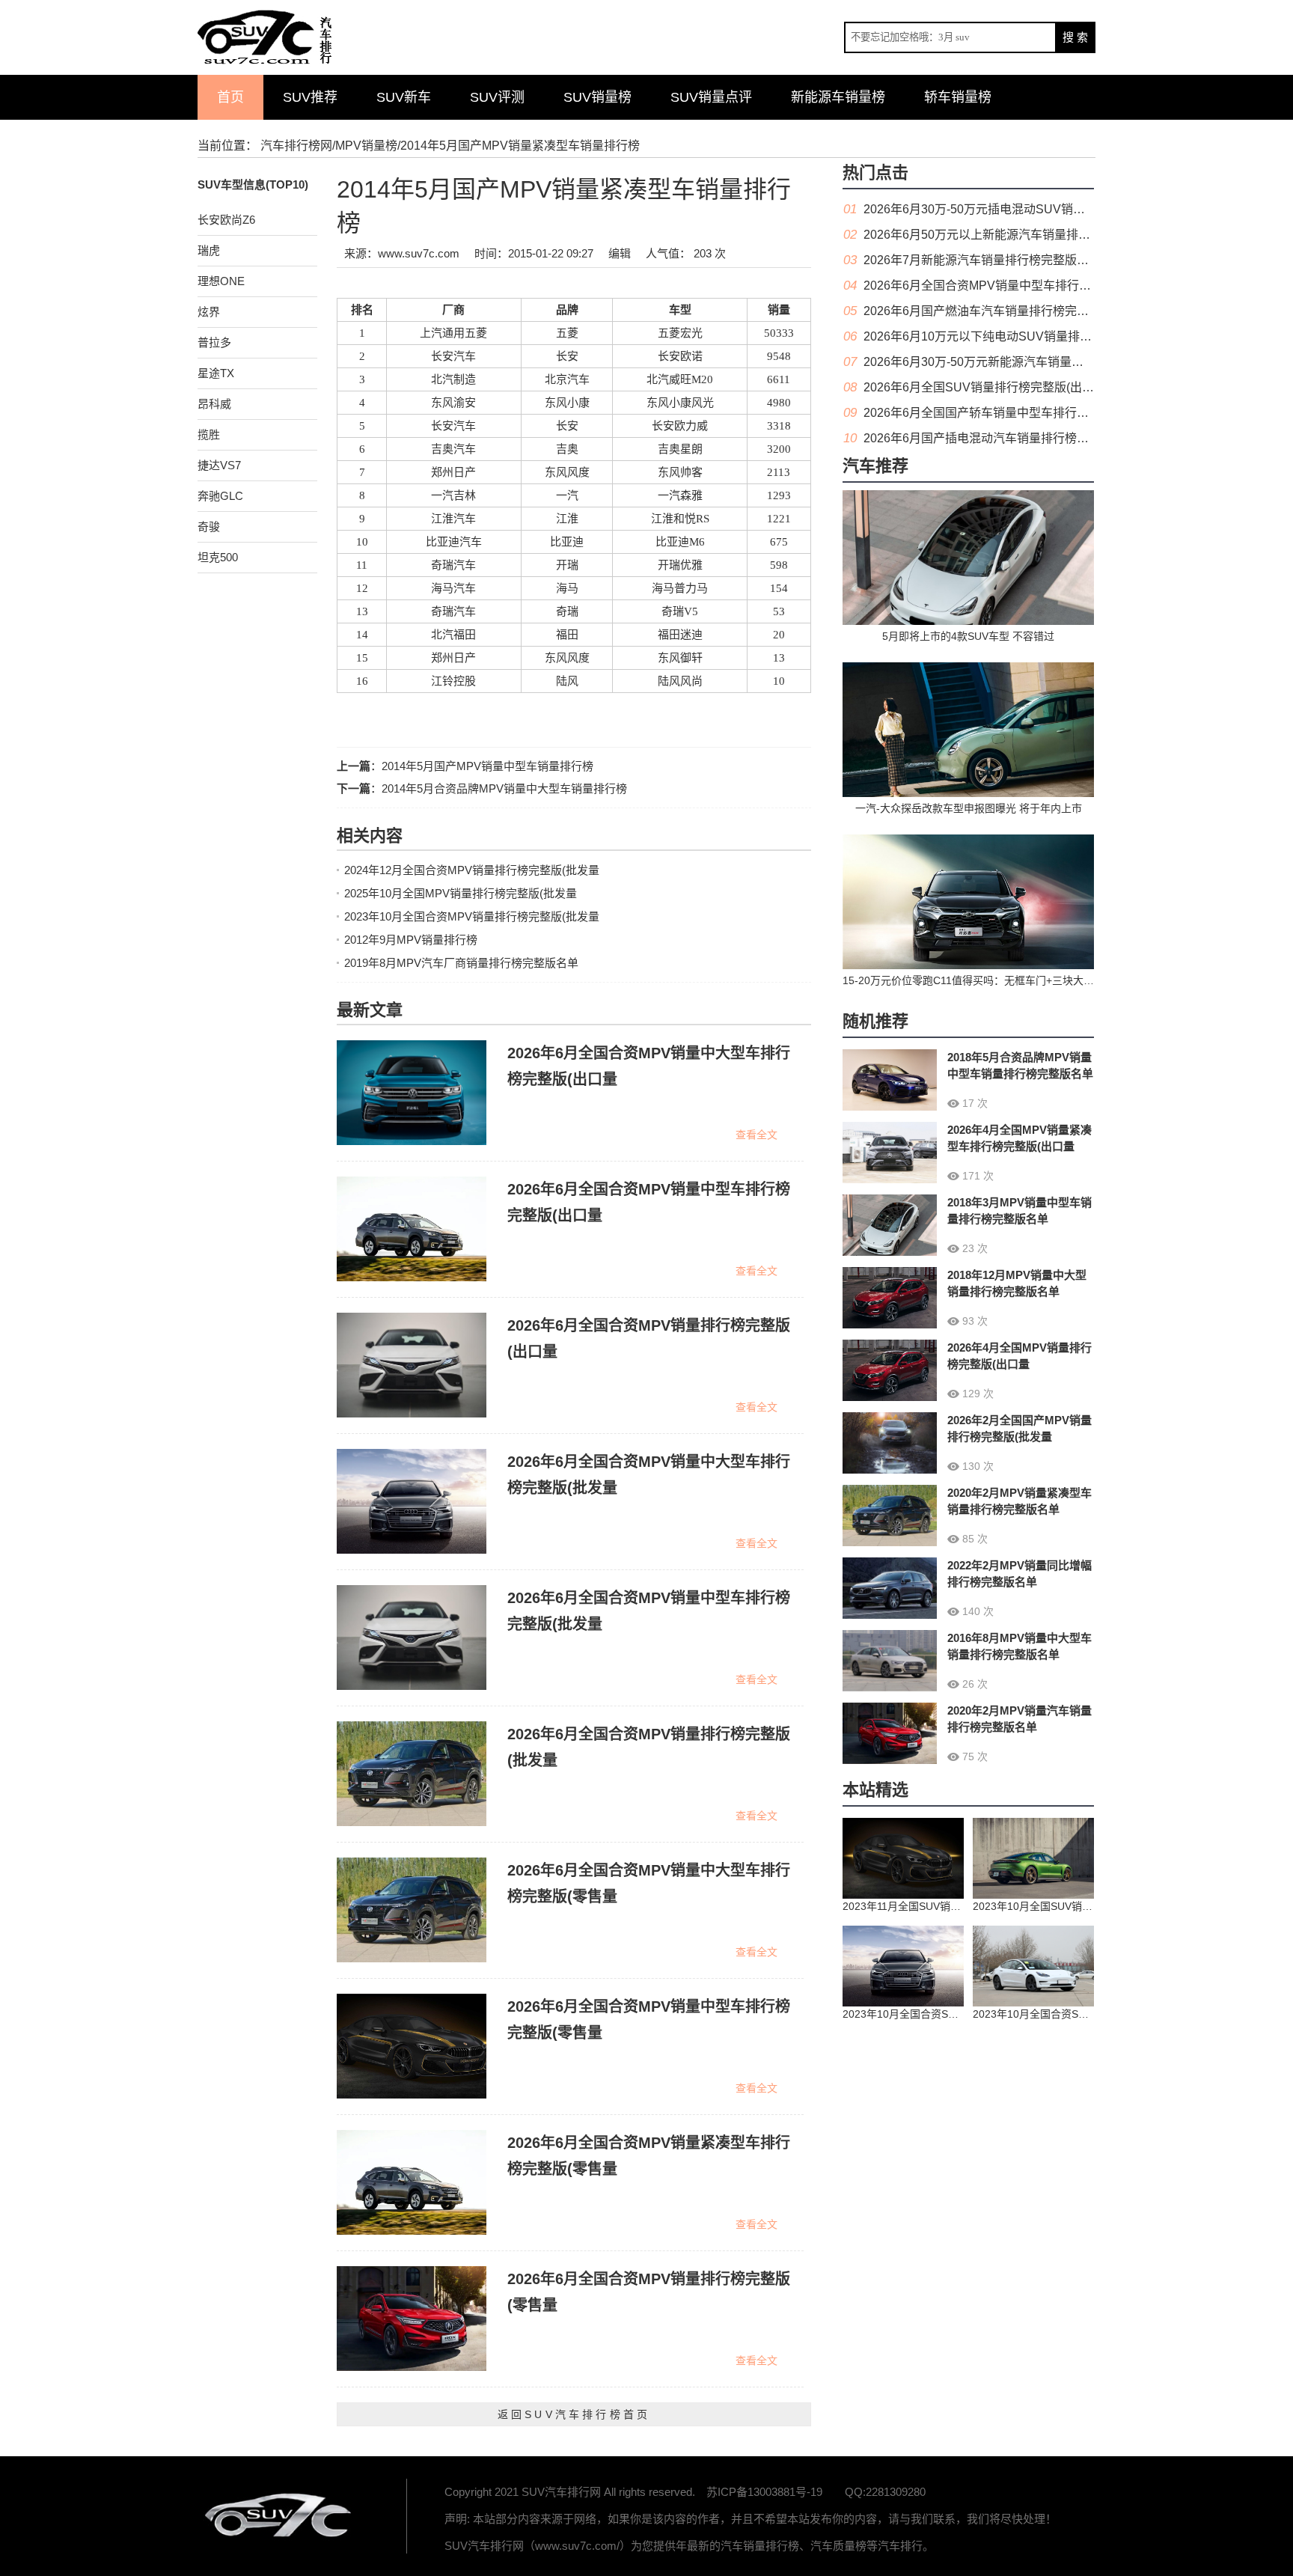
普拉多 (214, 342)
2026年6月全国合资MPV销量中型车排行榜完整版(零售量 (1015, 286)
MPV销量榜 (366, 146)
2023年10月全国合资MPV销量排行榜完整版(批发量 (472, 916)
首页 (230, 97)
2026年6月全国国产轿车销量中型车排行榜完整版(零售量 (1014, 413)
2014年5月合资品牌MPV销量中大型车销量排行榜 (504, 788)
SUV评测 (497, 97)
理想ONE (221, 281)
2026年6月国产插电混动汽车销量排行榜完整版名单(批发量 (1020, 438)
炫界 (209, 312)
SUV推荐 (310, 97)
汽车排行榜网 (296, 146)
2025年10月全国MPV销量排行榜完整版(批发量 (461, 893)
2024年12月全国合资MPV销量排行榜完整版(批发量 (472, 870)
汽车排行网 (280, 2516)
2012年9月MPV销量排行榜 (411, 940)
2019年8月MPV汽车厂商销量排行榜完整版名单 (461, 963)
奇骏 (209, 527)
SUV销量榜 (597, 97)
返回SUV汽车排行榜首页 (574, 2414)
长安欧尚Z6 (226, 220)
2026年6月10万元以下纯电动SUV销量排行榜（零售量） (1014, 336)
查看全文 (756, 1135)
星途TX (216, 373)
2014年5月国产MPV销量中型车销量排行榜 (487, 766)
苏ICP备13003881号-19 (764, 2492)
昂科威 (214, 404)
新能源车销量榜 (838, 97)
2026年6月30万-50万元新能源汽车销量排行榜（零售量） (1015, 362)
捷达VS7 (219, 465)
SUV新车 (404, 97)
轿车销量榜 (958, 97)
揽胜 (209, 434)
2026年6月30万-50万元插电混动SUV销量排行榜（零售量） (1022, 209)
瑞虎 (209, 250)
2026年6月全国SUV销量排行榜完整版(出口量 (985, 387)
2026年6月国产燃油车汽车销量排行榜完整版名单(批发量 (1014, 311)
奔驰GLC (220, 496)
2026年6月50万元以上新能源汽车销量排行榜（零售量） (1013, 235)
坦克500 (218, 557)
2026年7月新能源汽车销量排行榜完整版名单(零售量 (1002, 260)
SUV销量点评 (711, 97)
